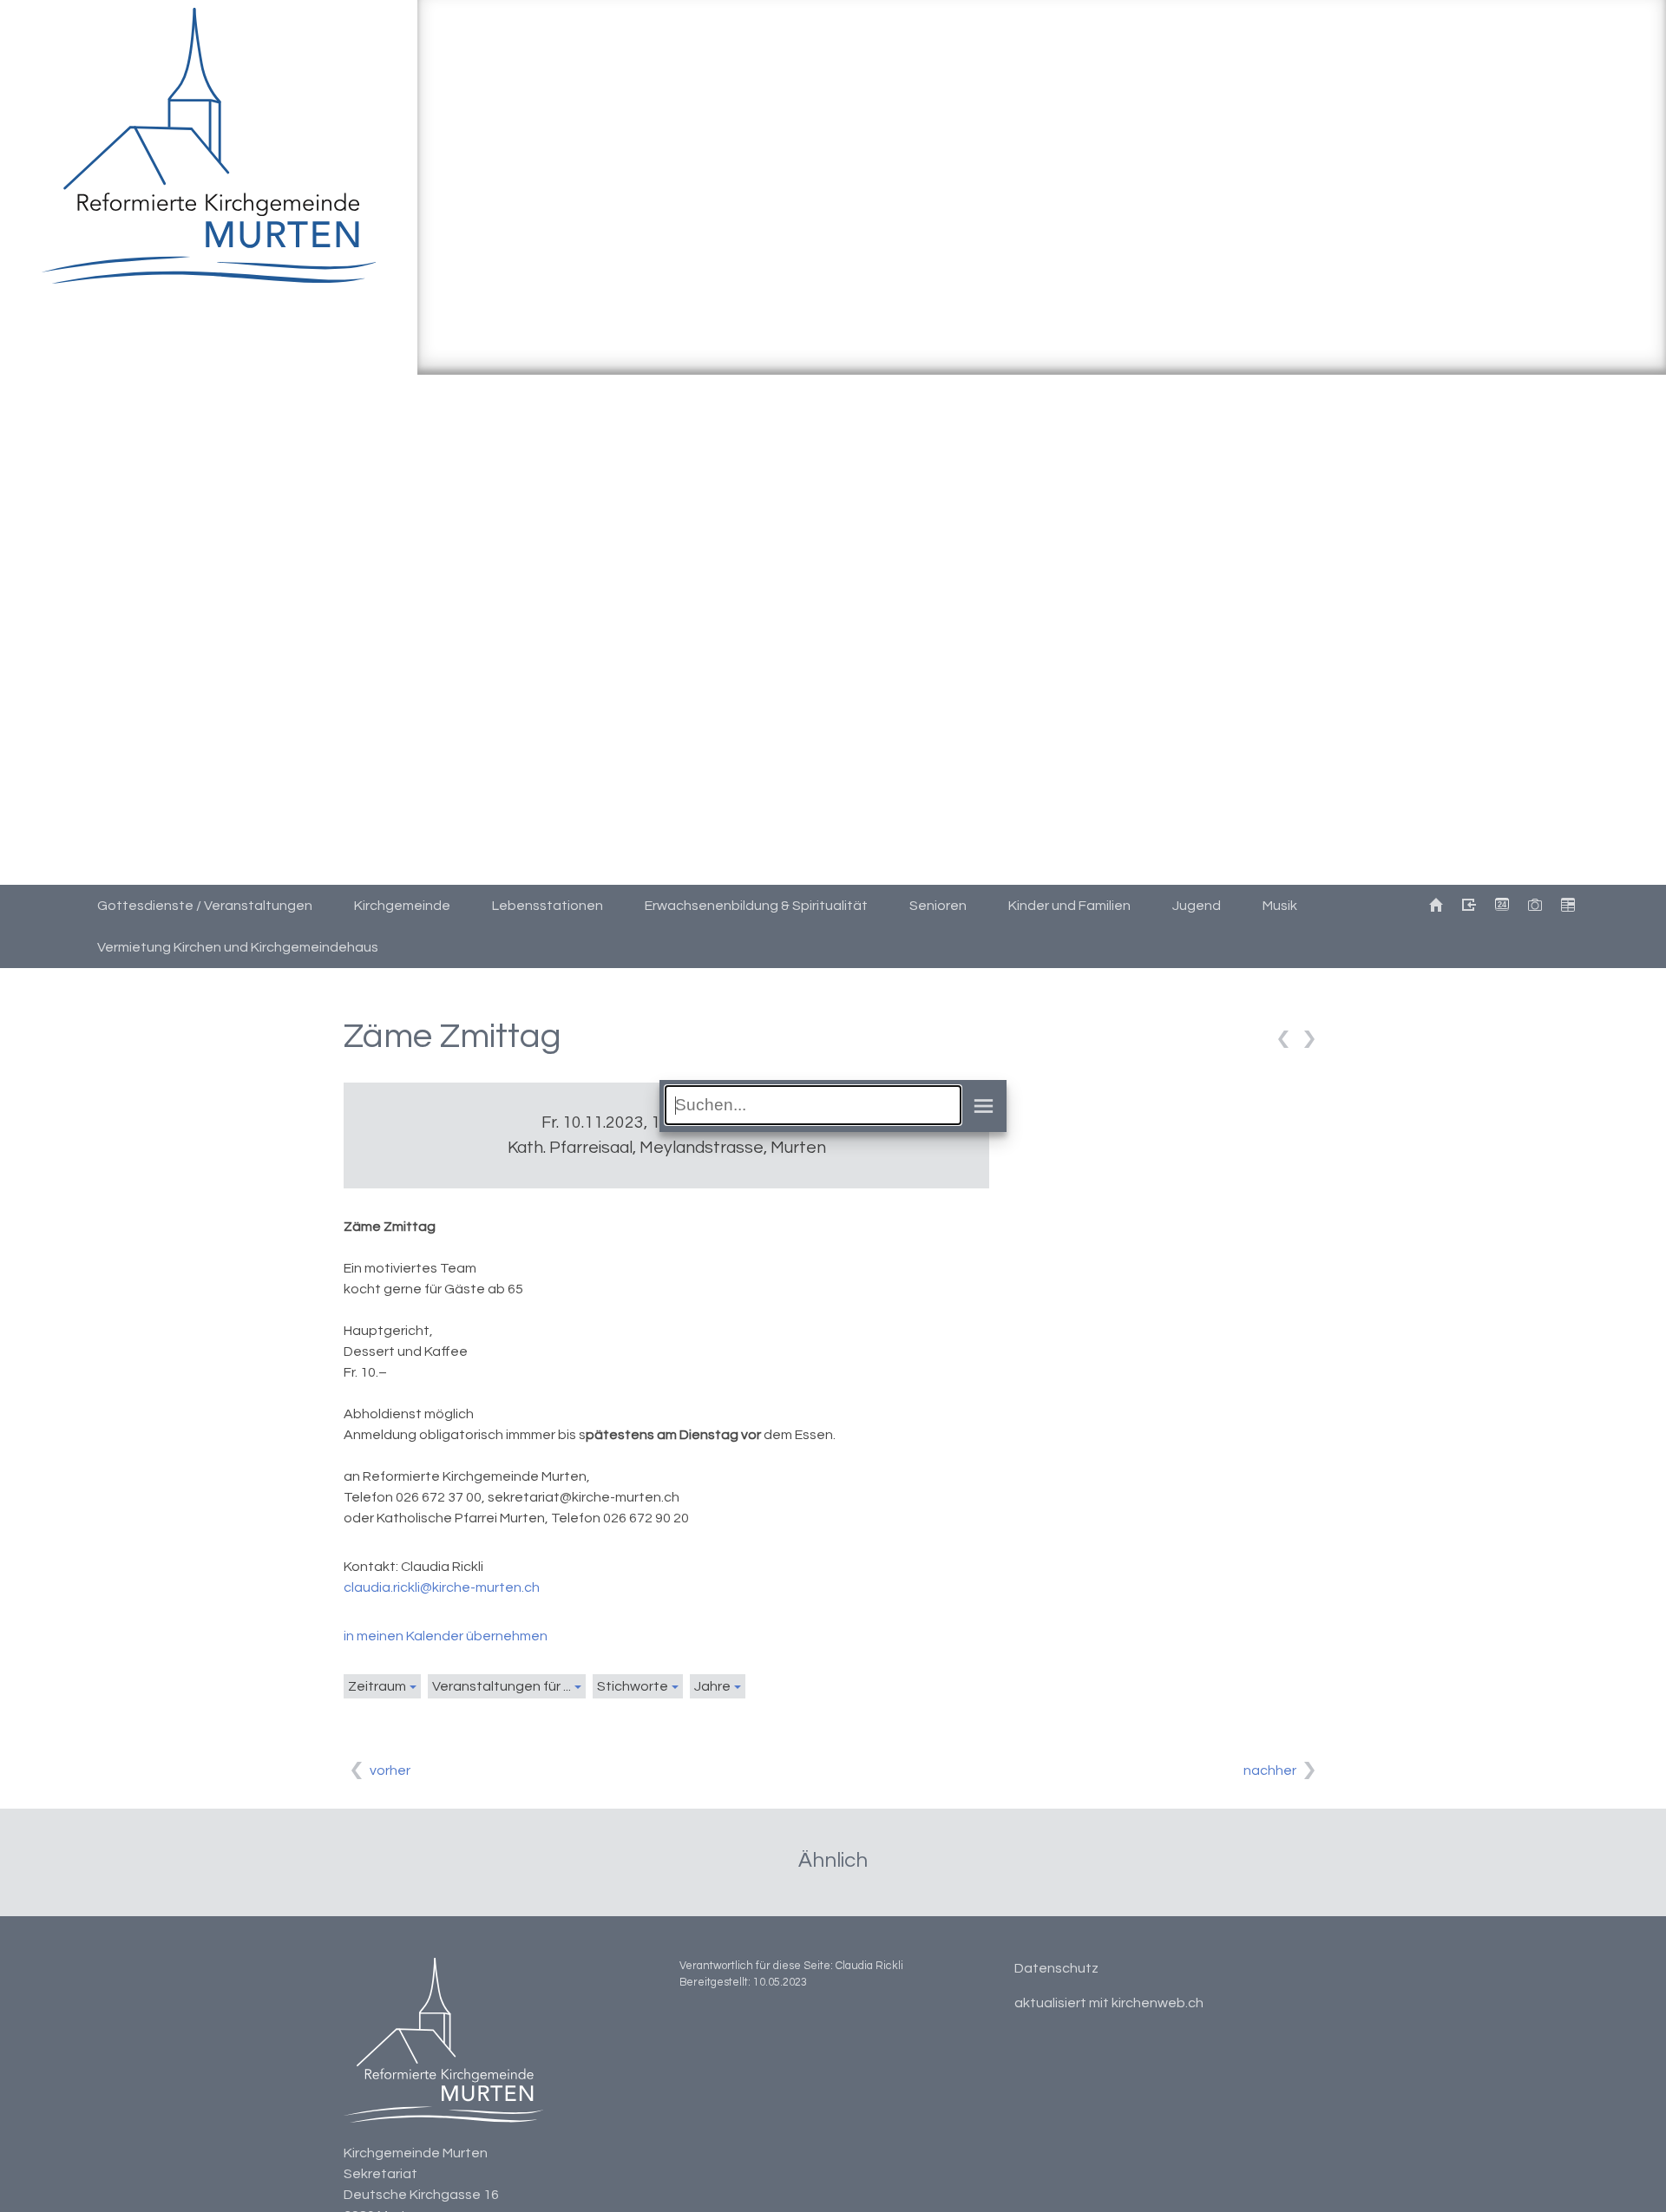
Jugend (1197, 906)
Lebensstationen (548, 906)
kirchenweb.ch (1158, 2003)
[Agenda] (1567, 906)
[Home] (1435, 906)
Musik (1280, 906)
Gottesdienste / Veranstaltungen (205, 906)
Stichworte (633, 1686)
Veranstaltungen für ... (502, 1686)
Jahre (712, 1686)
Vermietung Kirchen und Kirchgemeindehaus (238, 947)
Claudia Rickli (869, 1966)
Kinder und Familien (1069, 906)
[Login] (1468, 906)
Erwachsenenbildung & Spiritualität (756, 906)
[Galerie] (1534, 906)
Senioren (938, 906)
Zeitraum (377, 1686)
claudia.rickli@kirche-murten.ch (442, 1587)
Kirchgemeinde (402, 906)
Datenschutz (1056, 1968)
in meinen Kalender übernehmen (446, 1636)
